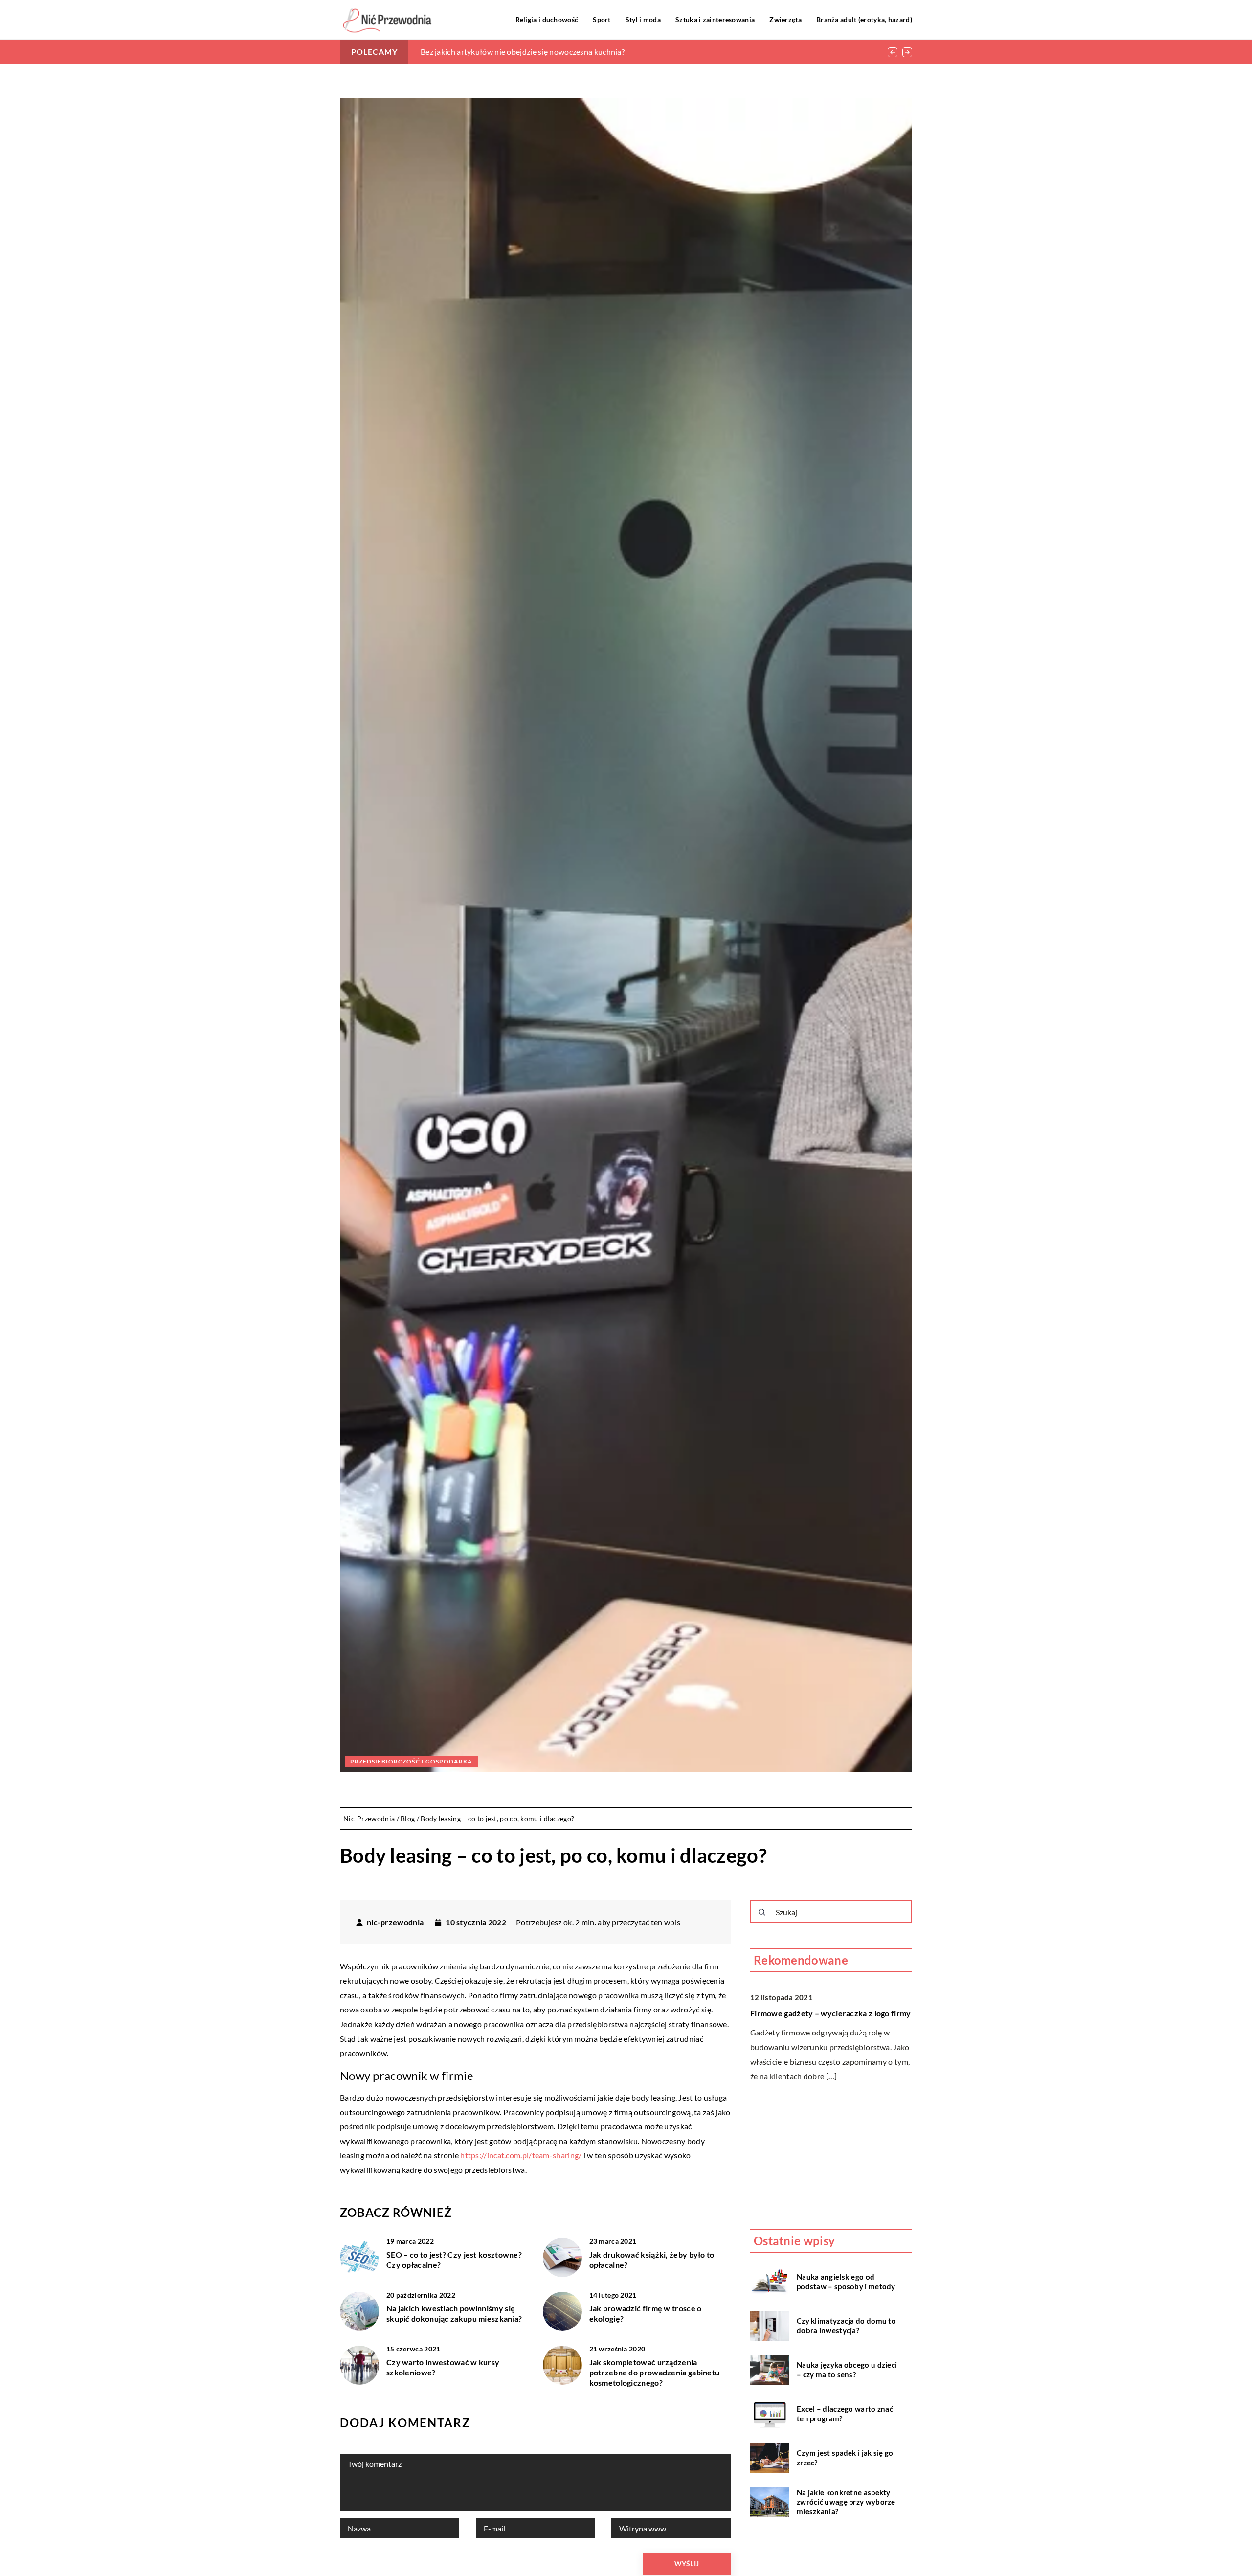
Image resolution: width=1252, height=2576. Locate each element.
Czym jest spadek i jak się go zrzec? (845, 2458)
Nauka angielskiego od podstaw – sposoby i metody (846, 2282)
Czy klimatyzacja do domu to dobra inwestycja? (846, 2326)
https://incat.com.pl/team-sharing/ (521, 2155)
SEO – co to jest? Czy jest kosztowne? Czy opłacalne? (454, 2260)
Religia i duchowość (547, 19)
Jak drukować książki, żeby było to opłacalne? (652, 2260)
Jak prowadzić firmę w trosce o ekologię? (646, 2313)
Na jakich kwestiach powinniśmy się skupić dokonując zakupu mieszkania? (454, 2313)
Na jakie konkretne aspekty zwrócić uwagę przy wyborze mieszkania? (846, 2502)
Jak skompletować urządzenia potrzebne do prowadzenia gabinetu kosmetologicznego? (655, 2372)
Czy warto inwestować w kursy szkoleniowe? (443, 2367)
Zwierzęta (785, 19)
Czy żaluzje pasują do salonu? (803, 2119)
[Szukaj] (762, 1912)
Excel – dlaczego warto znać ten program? (845, 2414)
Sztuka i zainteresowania (715, 19)
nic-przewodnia (395, 1922)
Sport (602, 19)
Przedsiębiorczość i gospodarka (411, 1761)
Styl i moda (643, 19)
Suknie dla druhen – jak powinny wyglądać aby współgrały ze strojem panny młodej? (567, 52)
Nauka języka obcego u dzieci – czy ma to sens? (847, 2370)
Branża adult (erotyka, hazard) (864, 19)
